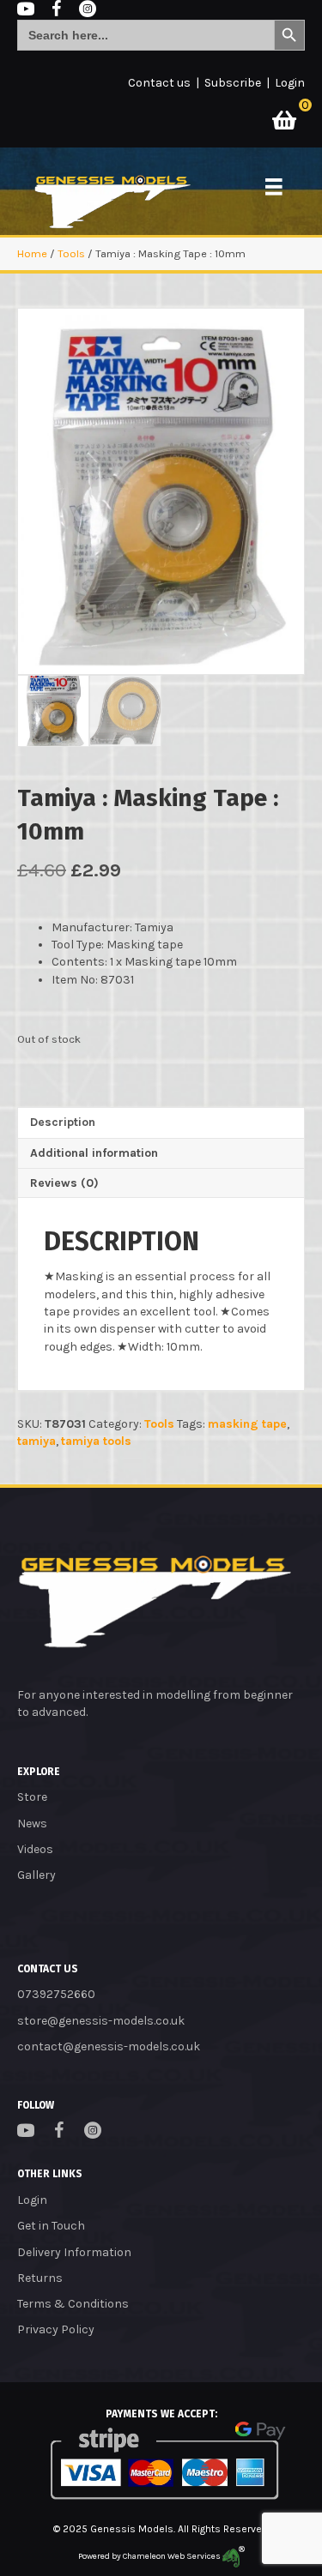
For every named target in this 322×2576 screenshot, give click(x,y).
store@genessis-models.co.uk (101, 2021)
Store (32, 1797)
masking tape (247, 1424)
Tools (71, 253)
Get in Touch (51, 2226)
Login (290, 83)
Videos (35, 1849)
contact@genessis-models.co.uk (109, 2046)
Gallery (36, 1875)
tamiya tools (96, 1441)
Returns (40, 2278)
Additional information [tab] (94, 1153)
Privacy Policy (56, 2329)
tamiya (36, 1441)
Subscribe (233, 83)
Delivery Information (74, 2252)
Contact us (159, 83)
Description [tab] (63, 1122)
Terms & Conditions (73, 2304)
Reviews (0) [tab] (64, 1183)
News (32, 1824)
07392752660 (56, 1994)
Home (32, 253)
